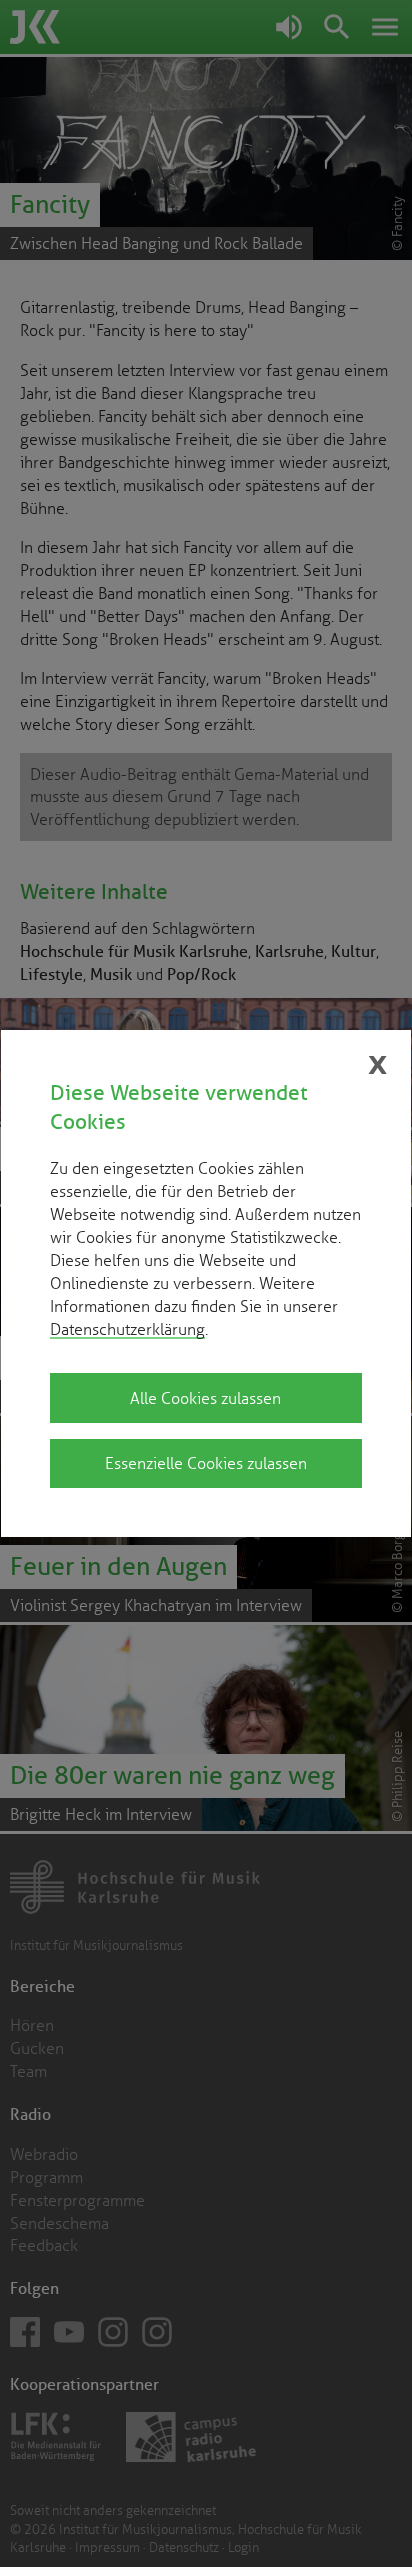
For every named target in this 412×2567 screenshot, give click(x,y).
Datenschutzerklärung (127, 1329)
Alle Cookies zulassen (205, 1398)
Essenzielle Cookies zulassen (206, 1463)
